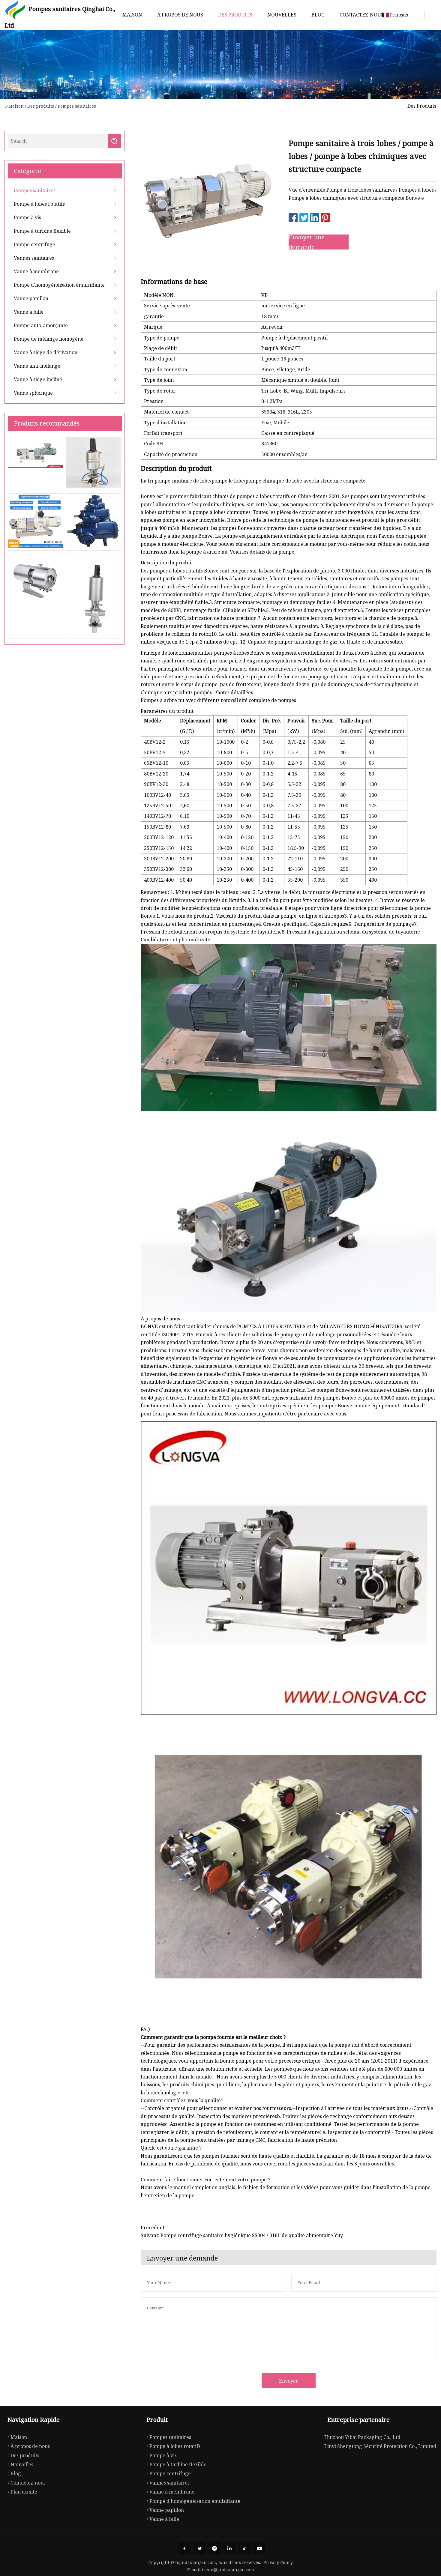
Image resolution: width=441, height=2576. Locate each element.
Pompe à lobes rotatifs (39, 204)
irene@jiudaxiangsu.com (228, 2570)
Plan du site (24, 2492)
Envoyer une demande (307, 242)
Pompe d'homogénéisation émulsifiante (59, 285)
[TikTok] (244, 2548)
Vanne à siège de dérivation (46, 352)
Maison (132, 15)
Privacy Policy (278, 2562)
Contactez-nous (362, 15)
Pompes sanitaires (77, 106)
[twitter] (199, 2548)
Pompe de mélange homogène (49, 339)
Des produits (235, 15)
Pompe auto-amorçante (41, 325)
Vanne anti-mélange (37, 366)
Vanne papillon (31, 298)
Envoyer (289, 2381)
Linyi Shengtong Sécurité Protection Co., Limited (380, 2446)
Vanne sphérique (33, 393)
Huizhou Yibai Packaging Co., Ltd (362, 2437)
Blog (318, 15)
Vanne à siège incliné (38, 379)
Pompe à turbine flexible (42, 231)
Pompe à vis (27, 217)
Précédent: (153, 2228)
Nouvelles (282, 15)
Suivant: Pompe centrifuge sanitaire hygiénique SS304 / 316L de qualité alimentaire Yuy (242, 2235)
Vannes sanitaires (34, 258)
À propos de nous (180, 15)
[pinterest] (214, 2548)
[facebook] (184, 2548)
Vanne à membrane (36, 271)
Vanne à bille (29, 312)
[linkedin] (229, 2548)
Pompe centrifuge (34, 244)
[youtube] (259, 2548)
